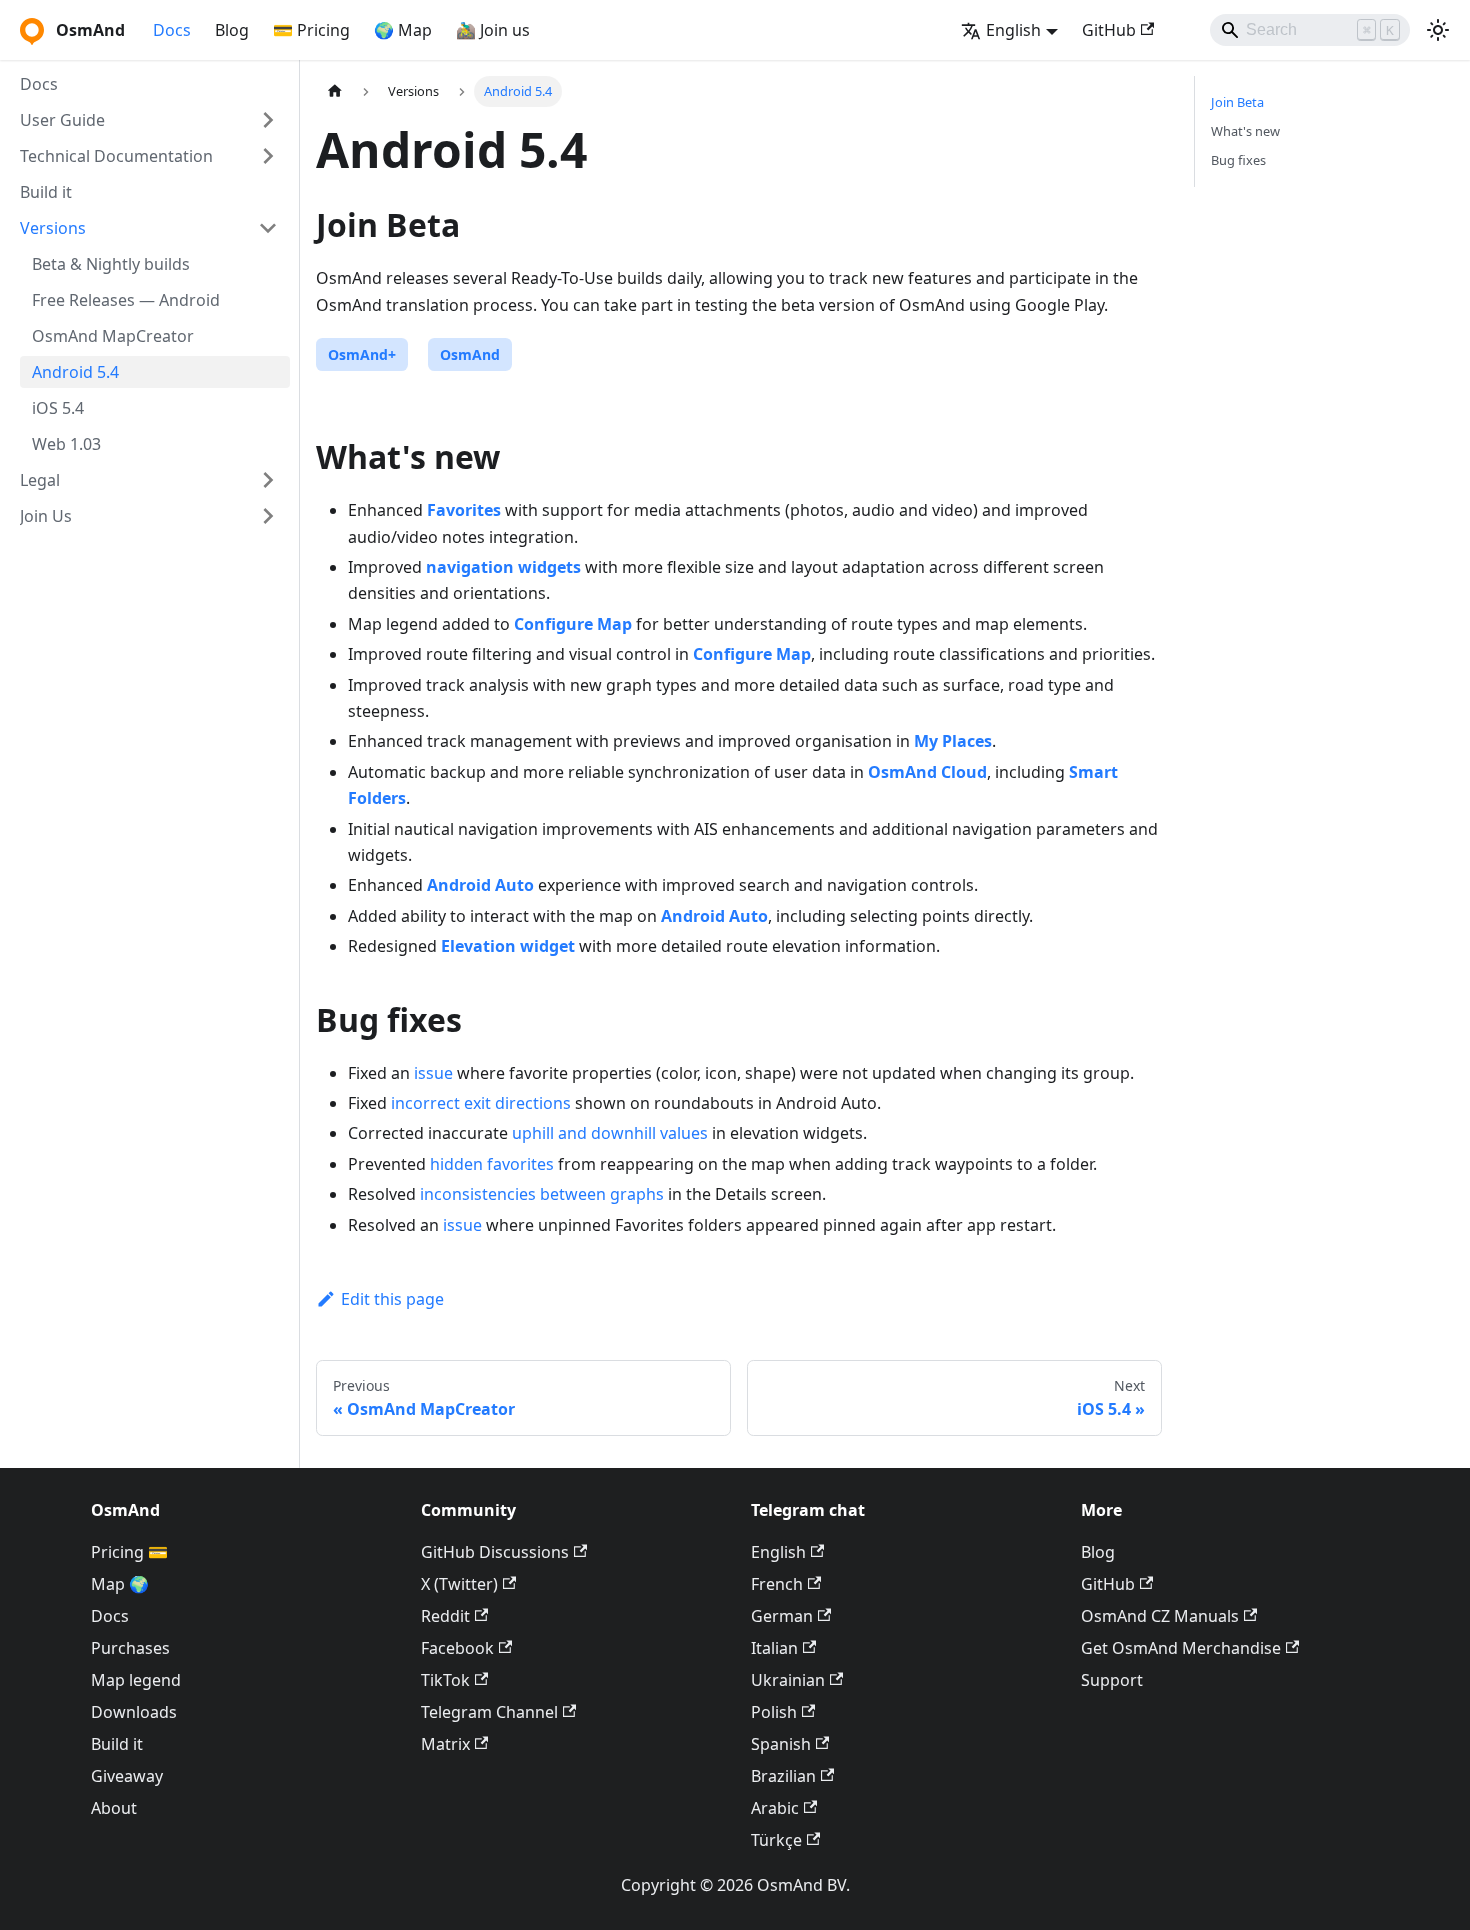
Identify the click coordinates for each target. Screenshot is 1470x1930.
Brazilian (783, 1776)
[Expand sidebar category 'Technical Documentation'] (268, 156)
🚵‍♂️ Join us (493, 30)
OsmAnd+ (362, 354)
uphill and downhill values (610, 1133)
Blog (232, 30)
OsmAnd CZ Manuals (1160, 1616)
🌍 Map (403, 30)
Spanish (781, 1744)
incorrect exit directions (481, 1103)
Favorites (464, 510)
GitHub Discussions (495, 1552)
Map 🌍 (120, 1584)
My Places (953, 741)
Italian (774, 1648)
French (777, 1584)
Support (1112, 1680)
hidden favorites (492, 1164)
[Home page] (335, 91)
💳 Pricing (311, 30)
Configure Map (573, 624)
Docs (172, 30)
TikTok (445, 1680)
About (114, 1808)
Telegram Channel (489, 1712)
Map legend (136, 1680)
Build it (117, 1744)
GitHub (1109, 30)
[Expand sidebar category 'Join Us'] (268, 516)
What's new (1245, 131)
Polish (774, 1712)
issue (433, 1073)
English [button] (1013, 30)
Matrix (445, 1744)
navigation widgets (503, 567)
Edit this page (392, 1299)
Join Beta (1237, 102)
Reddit (445, 1616)
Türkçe (776, 1840)
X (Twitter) (459, 1584)
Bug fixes (1238, 160)
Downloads (134, 1712)
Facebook (457, 1648)
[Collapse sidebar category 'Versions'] (268, 228)
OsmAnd (470, 354)
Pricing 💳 (129, 1552)
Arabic (775, 1808)
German (782, 1616)
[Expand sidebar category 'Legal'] (268, 480)
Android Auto (480, 885)
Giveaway (127, 1776)
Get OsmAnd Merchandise (1181, 1648)
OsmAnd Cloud (927, 772)
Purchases (130, 1648)
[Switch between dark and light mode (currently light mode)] (1438, 30)
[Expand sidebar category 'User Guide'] (268, 120)
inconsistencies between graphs (542, 1194)
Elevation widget (508, 946)
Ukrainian (788, 1680)
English (778, 1552)
